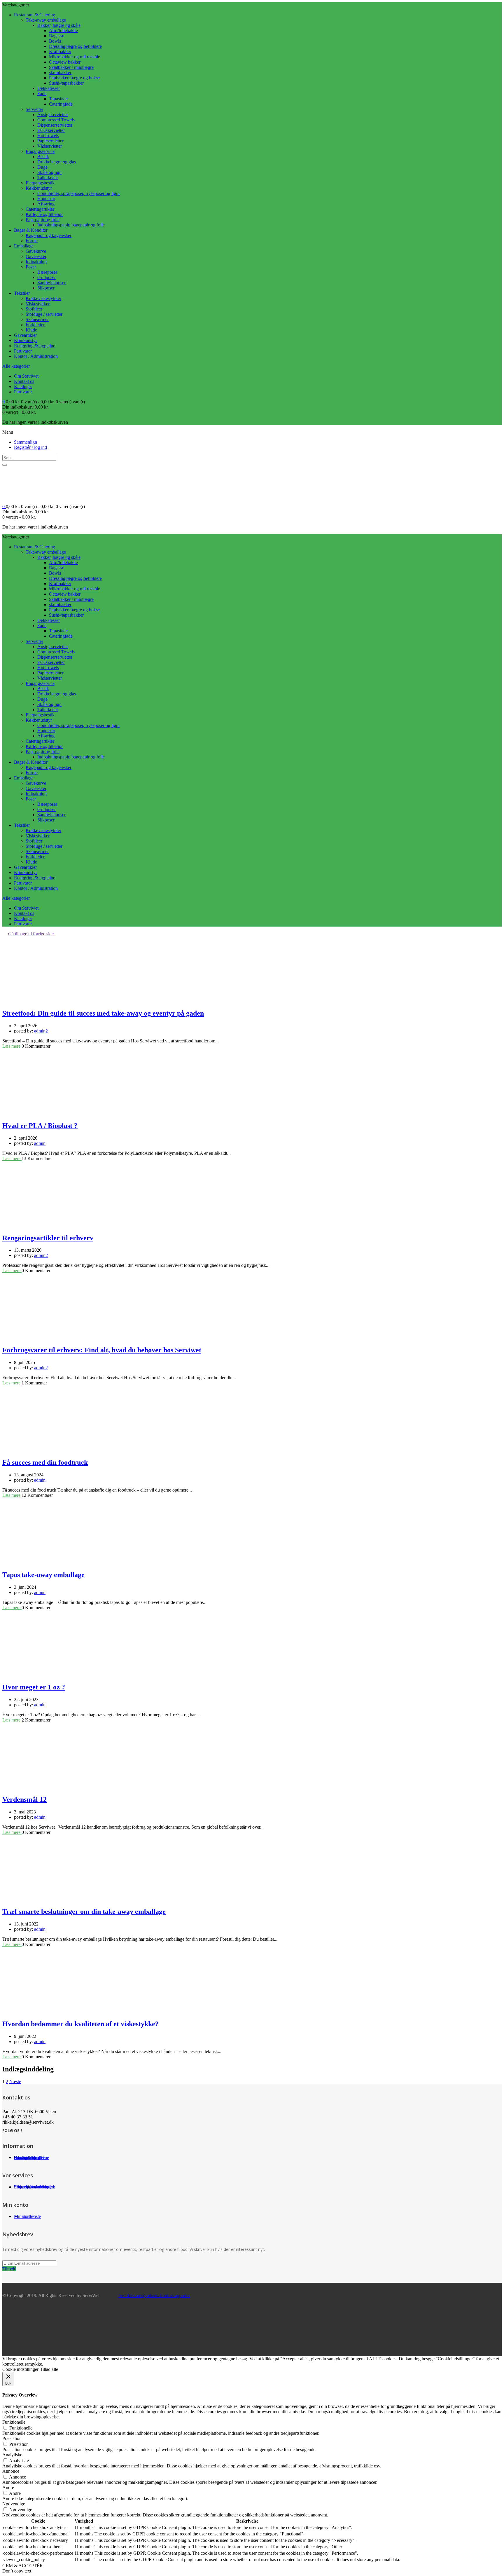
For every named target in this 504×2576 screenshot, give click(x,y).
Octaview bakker (65, 62)
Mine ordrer (25, 2216)
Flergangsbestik (40, 183)
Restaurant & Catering (35, 15)
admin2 (41, 1031)
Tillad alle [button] (49, 2369)
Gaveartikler (25, 335)
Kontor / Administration (36, 356)
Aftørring (46, 204)
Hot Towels (48, 136)
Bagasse (57, 36)
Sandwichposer (51, 283)
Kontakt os (24, 381)
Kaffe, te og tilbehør (44, 214)
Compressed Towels (56, 120)
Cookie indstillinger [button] (20, 2369)
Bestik (43, 157)
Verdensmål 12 (24, 1799)
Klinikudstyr (26, 340)
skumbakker (60, 73)
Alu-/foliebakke (63, 30)
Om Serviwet (26, 376)
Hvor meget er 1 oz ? (34, 1687)
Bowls (55, 41)
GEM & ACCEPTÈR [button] (23, 2566)
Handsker (46, 199)
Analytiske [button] (12, 2455)
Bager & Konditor (31, 230)
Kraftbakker (60, 52)
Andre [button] (8, 2487)
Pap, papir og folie (43, 220)
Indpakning (36, 262)
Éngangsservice (40, 151)
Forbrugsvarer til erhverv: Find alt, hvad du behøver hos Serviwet (102, 1350)
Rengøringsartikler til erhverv (48, 1238)
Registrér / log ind (30, 447)
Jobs (18, 2157)
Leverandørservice (31, 2187)
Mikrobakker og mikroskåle (75, 57)
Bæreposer (47, 272)
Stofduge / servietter (44, 314)
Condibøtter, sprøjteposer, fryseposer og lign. (78, 193)
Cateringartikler (40, 209)
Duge (42, 167)
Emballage (24, 246)
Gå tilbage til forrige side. (32, 934)
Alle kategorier (16, 366)
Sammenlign (26, 442)
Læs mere (12, 1046)
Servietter (34, 109)
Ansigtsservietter (53, 115)
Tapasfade (58, 99)
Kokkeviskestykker (43, 298)
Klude (31, 330)
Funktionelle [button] (14, 2422)
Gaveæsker (36, 256)
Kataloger (23, 387)
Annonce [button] (11, 2471)
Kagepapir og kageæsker (49, 235)
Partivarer (23, 351)
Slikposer (46, 288)
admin (40, 1143)
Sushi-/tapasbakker (66, 83)
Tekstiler (22, 293)
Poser (31, 267)
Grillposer (47, 277)
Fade (42, 94)
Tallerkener (48, 178)
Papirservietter (50, 141)
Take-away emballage (46, 20)
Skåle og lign (49, 172)
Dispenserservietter (55, 125)
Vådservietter (50, 146)
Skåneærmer (37, 319)
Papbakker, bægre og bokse (74, 78)
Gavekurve (36, 251)
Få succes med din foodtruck (45, 1462)
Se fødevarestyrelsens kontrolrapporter (154, 2295)
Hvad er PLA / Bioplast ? (40, 1126)
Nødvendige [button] (14, 2504)
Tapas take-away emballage (43, 1575)
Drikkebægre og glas (57, 162)
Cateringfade (61, 104)
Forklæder (35, 325)
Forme (32, 241)
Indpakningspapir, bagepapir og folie (71, 225)
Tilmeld (9, 2269)
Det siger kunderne (32, 2157)
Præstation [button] (12, 2438)
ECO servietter (51, 130)
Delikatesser (49, 88)
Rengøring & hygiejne (35, 346)
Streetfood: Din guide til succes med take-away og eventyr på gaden (103, 1013)
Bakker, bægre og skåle (59, 25)
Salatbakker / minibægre (71, 67)
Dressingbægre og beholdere (75, 46)
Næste (15, 2081)
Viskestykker (38, 304)
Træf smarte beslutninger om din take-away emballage (84, 1911)
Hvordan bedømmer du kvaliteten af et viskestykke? (80, 2024)
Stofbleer (34, 309)
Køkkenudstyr (39, 188)
